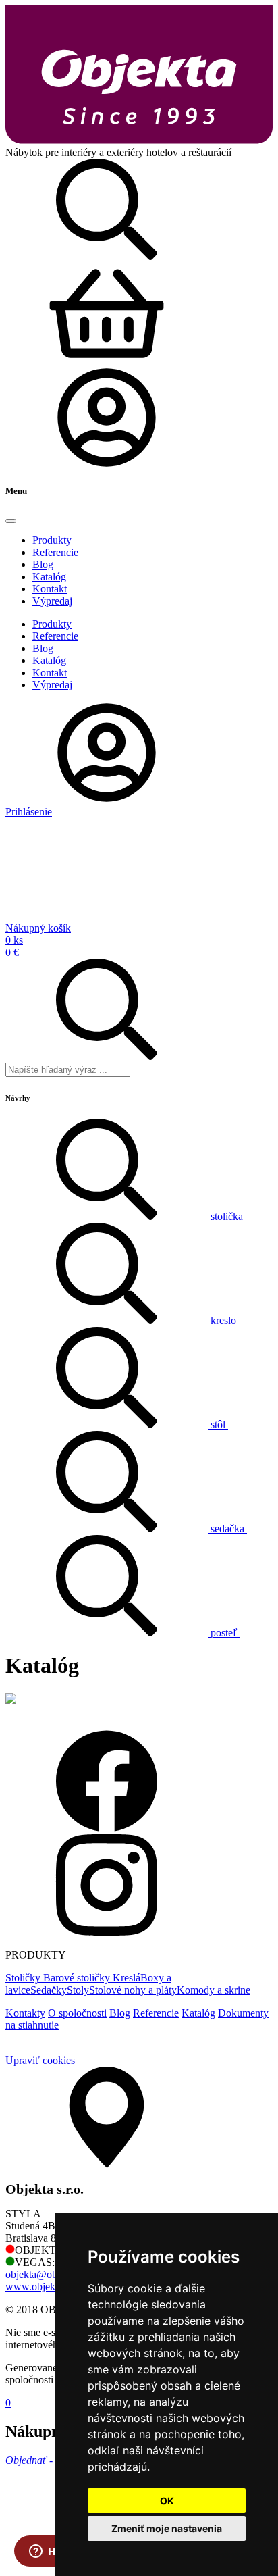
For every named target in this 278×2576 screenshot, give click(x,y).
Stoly (78, 1990)
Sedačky (49, 1990)
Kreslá (127, 1978)
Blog (120, 2013)
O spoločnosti (77, 2013)
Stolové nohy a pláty (133, 1990)
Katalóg (198, 2013)
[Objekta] (139, 140)
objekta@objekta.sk (48, 2274)
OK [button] (167, 2501)
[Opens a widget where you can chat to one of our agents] (51, 2552)
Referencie (156, 2013)
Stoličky (24, 1978)
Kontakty (25, 2013)
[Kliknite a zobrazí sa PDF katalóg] (11, 1700)
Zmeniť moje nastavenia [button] (167, 2528)
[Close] (11, 521)
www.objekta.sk (40, 2287)
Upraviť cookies (40, 2060)
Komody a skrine (214, 1990)
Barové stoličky (78, 1978)
